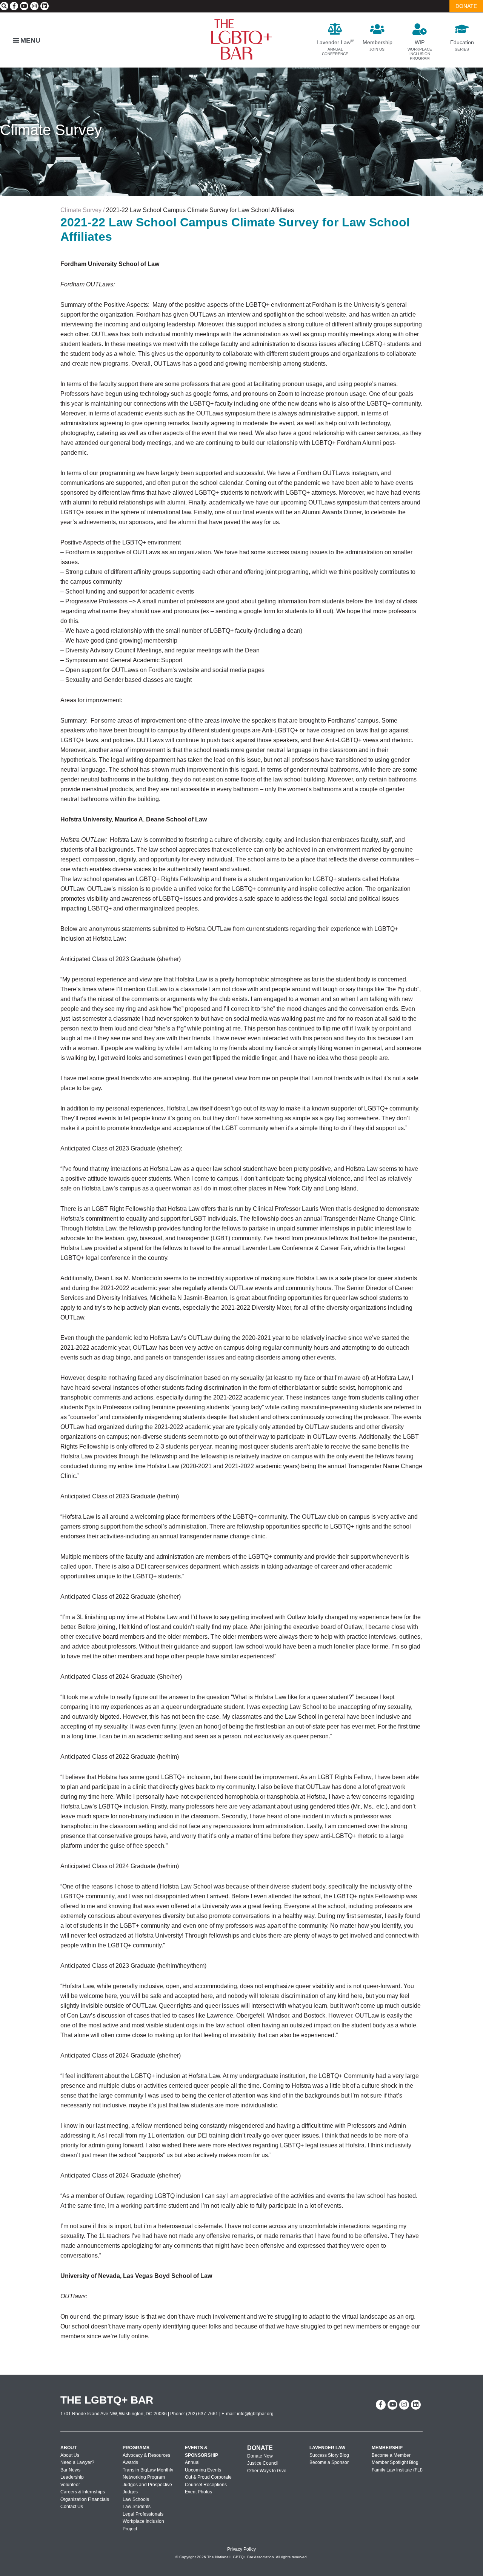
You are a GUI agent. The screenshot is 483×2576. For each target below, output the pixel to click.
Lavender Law (327, 2448)
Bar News (70, 2470)
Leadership (72, 2477)
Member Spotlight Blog (395, 2462)
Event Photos (198, 2492)
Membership (387, 2448)
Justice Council (263, 2463)
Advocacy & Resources (146, 2455)
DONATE (466, 6)
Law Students (137, 2507)
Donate (260, 2448)
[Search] (4, 6)
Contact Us (72, 2507)
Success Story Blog (329, 2455)
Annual (192, 2462)
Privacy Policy (241, 2549)
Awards (130, 2462)
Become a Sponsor (329, 2462)
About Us (70, 2455)
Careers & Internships (83, 2492)
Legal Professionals (143, 2514)
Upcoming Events (203, 2470)
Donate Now (260, 2456)
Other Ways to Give (267, 2470)
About (68, 2448)
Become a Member (391, 2455)
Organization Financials (85, 2499)
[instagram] (34, 6)
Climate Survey (51, 130)
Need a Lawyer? (77, 2462)
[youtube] (24, 6)
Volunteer (70, 2484)
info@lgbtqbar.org (255, 2413)
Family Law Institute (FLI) (397, 2470)
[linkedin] (45, 6)
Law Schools (136, 2499)
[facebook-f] (14, 6)
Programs (136, 2448)
